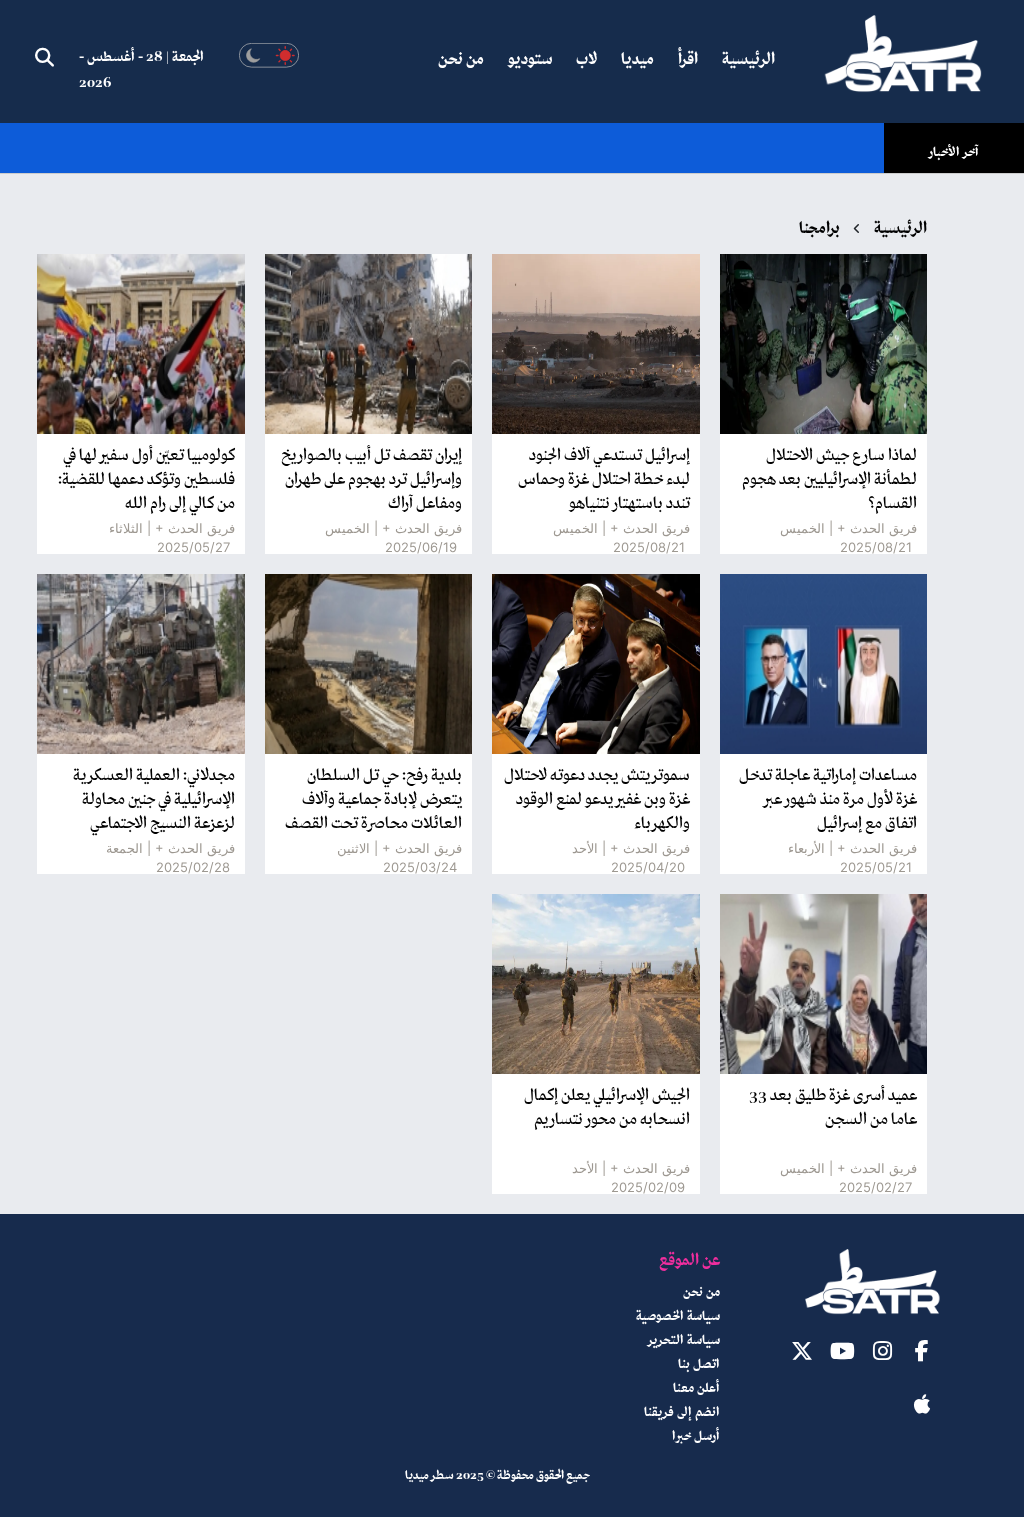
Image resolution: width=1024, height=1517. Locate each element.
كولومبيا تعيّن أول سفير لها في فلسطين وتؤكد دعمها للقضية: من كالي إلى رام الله (146, 480)
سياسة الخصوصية (678, 1317)
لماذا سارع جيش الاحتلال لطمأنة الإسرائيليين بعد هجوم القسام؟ (829, 480)
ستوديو (530, 60)
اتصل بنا (699, 1365)
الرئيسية (748, 60)
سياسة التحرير (684, 1341)
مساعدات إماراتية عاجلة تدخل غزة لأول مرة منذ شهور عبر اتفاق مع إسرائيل (828, 800)
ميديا (637, 60)
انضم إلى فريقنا (682, 1413)
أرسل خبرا (696, 1437)
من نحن (461, 60)
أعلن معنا (696, 1389)
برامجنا (819, 229)
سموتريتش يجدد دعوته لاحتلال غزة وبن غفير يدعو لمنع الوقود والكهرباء (597, 800)
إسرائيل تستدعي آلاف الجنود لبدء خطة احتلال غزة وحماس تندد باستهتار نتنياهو (604, 480)
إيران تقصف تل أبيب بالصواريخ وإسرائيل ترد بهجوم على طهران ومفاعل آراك (371, 480)
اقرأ (688, 60)
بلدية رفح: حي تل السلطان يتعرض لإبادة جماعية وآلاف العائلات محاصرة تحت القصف (373, 800)
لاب (586, 60)
